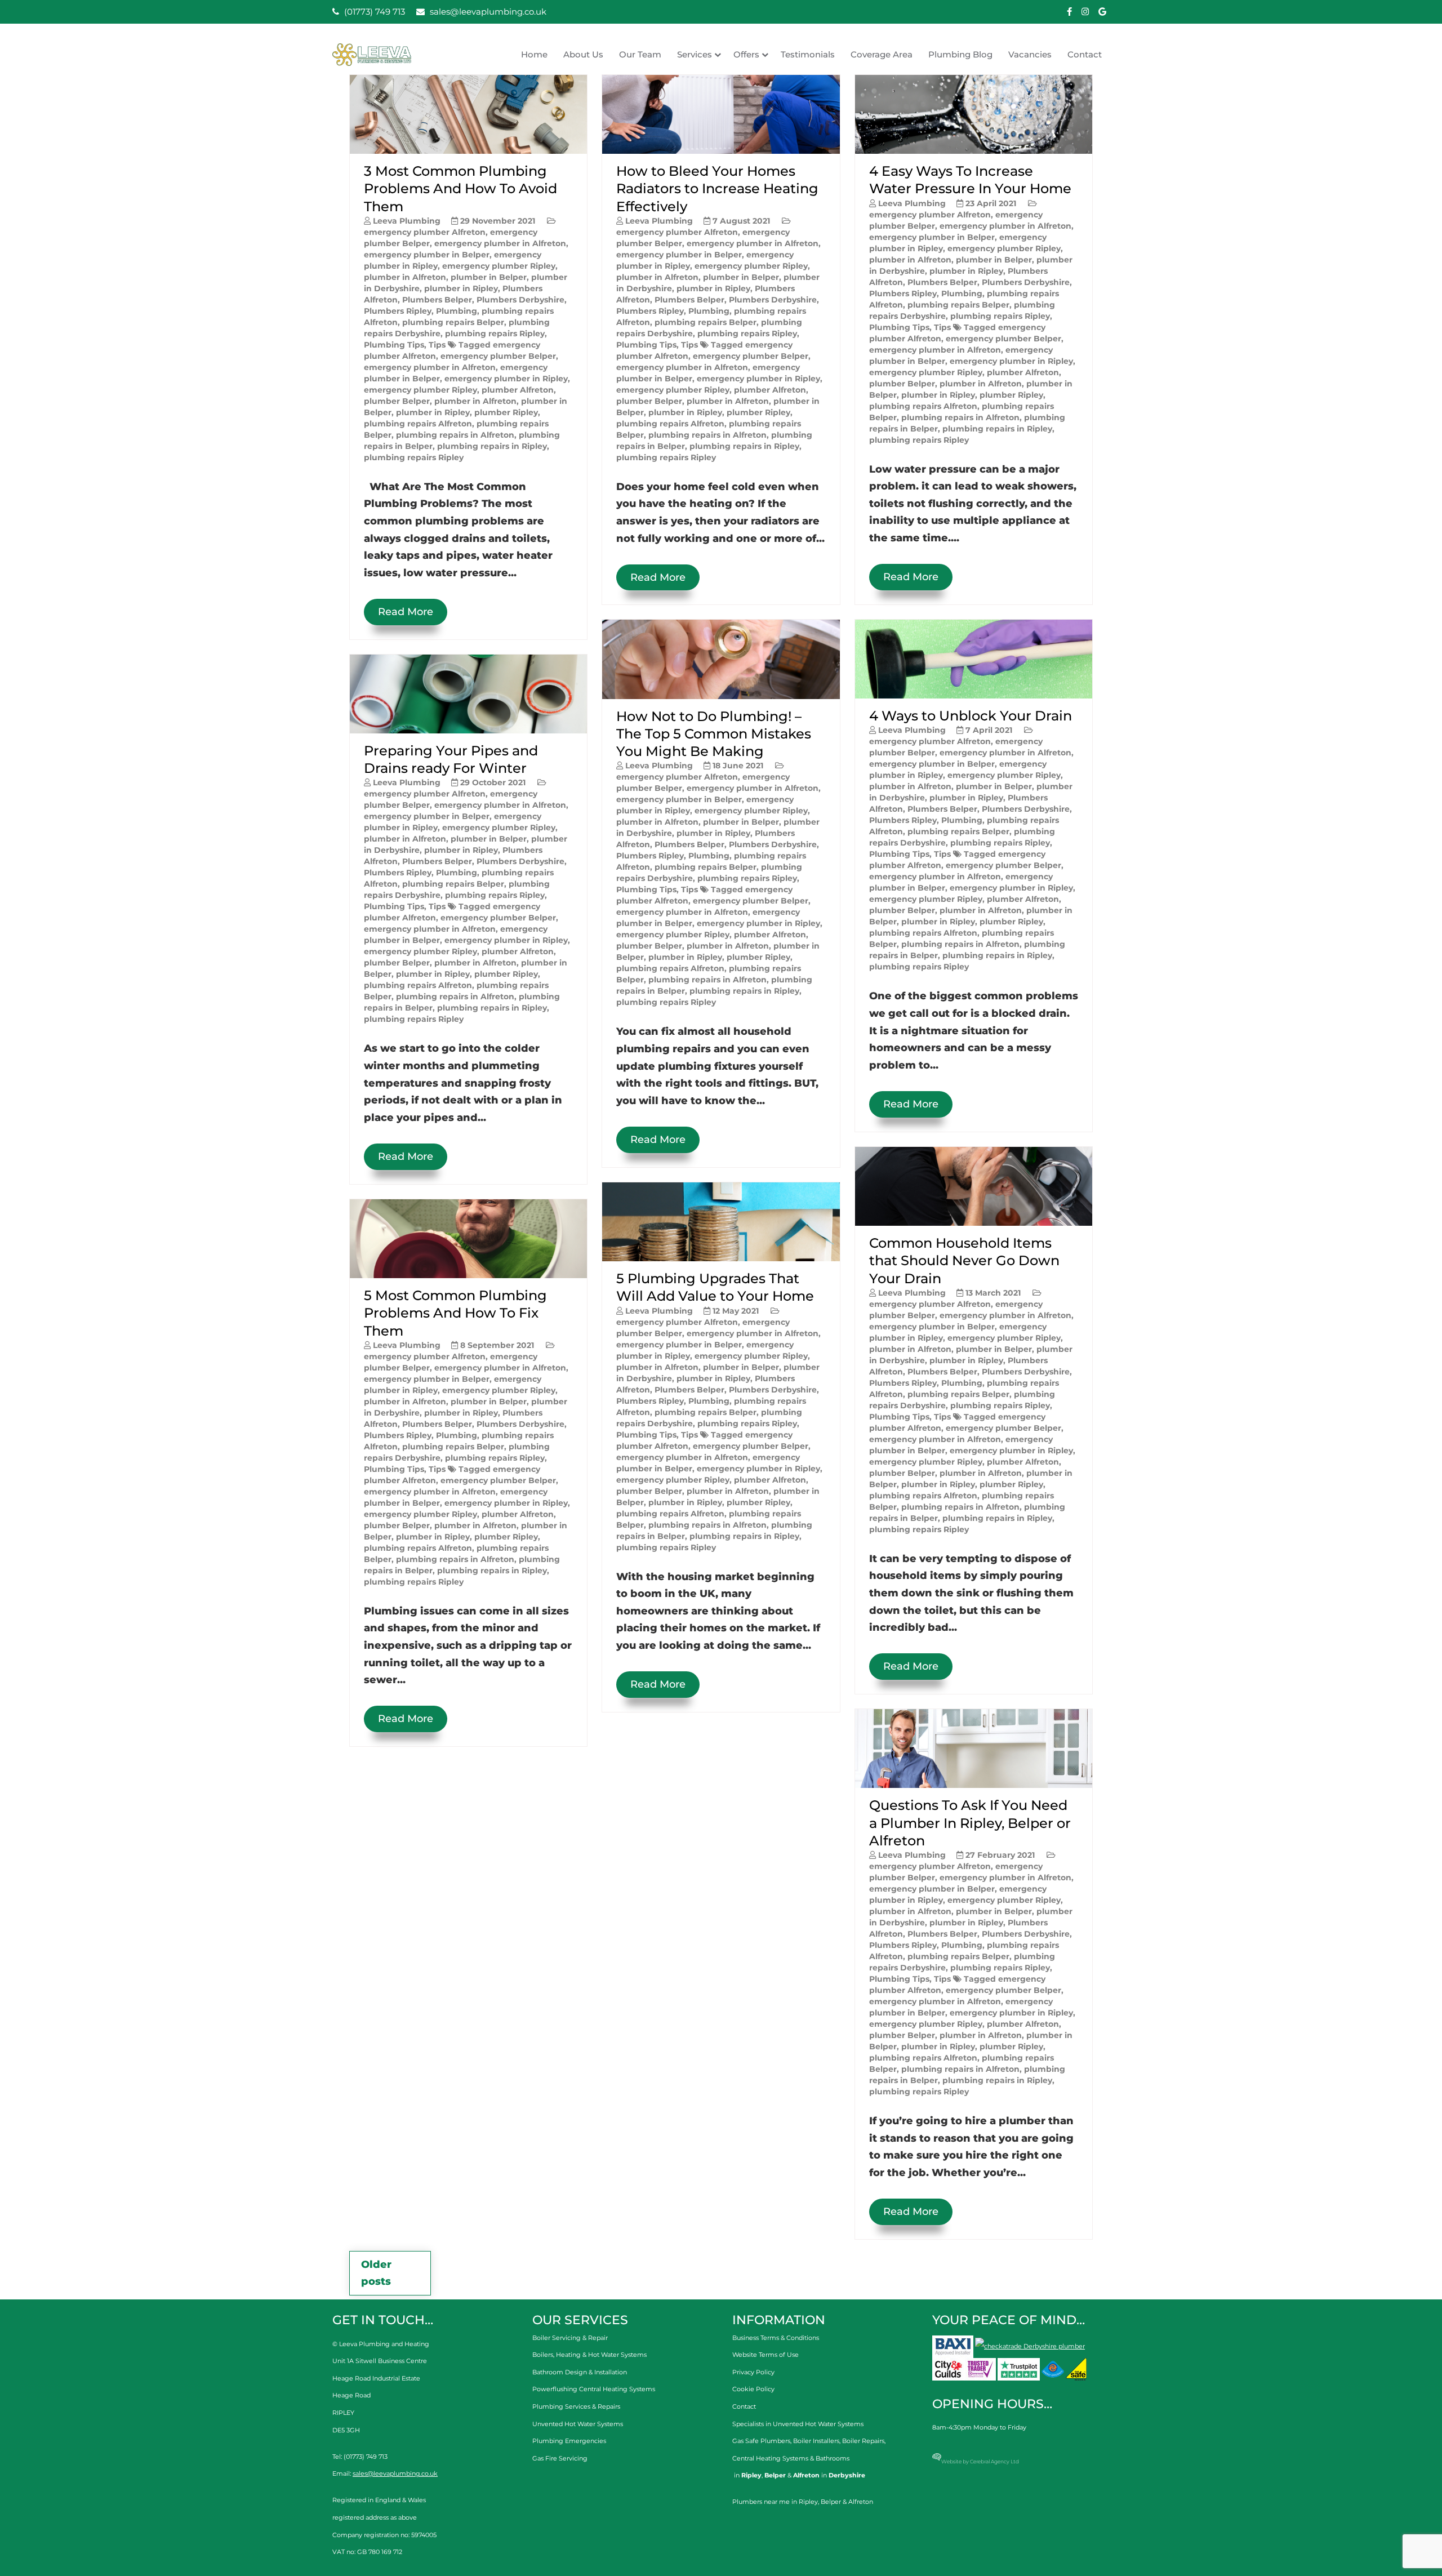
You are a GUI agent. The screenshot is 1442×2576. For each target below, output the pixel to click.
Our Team (640, 54)
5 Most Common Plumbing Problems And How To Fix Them (455, 1313)
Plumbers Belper (437, 300)
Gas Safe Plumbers (761, 2441)
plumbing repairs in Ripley (492, 446)
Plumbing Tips (394, 345)
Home (534, 54)
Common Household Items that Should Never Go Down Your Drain (964, 1260)
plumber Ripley (506, 412)
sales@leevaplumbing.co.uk (487, 12)
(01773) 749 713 (373, 12)
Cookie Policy (753, 2389)
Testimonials (808, 54)
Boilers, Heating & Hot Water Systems (589, 2355)
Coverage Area (882, 54)
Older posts (376, 2273)
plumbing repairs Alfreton (418, 424)
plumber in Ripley (461, 288)
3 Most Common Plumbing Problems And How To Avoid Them (460, 188)
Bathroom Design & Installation (580, 2372)
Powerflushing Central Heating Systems (594, 2389)
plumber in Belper (489, 277)
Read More (406, 612)
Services (695, 54)
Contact (1085, 54)
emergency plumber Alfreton (425, 232)
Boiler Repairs (863, 2441)
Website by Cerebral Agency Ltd (980, 2461)
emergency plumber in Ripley (506, 379)
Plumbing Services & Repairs (576, 2406)
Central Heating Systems (770, 2458)
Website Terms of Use (765, 2355)
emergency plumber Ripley (499, 266)
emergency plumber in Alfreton (500, 243)
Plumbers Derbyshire (520, 300)
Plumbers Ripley (398, 311)
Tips (437, 345)
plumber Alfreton (518, 390)
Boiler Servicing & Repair (570, 2338)
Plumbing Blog (960, 54)
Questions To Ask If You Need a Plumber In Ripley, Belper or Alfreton (970, 1823)
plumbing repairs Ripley (495, 333)
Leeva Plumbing (407, 221)
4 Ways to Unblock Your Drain (971, 716)
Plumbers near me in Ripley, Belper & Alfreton (803, 2502)
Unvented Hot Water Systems (578, 2424)
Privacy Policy (753, 2372)
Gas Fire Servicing (560, 2458)
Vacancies (1030, 54)
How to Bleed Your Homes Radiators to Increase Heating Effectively (717, 188)
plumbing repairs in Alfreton (455, 435)
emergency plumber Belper (498, 356)
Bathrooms (833, 2458)
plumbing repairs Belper (453, 322)
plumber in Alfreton (405, 277)
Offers (746, 54)
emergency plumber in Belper (427, 255)
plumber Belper (397, 401)
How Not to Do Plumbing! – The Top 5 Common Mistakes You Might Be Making (714, 734)
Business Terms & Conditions (776, 2338)
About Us (583, 54)
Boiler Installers (816, 2441)
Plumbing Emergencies (569, 2441)
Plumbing (457, 311)
